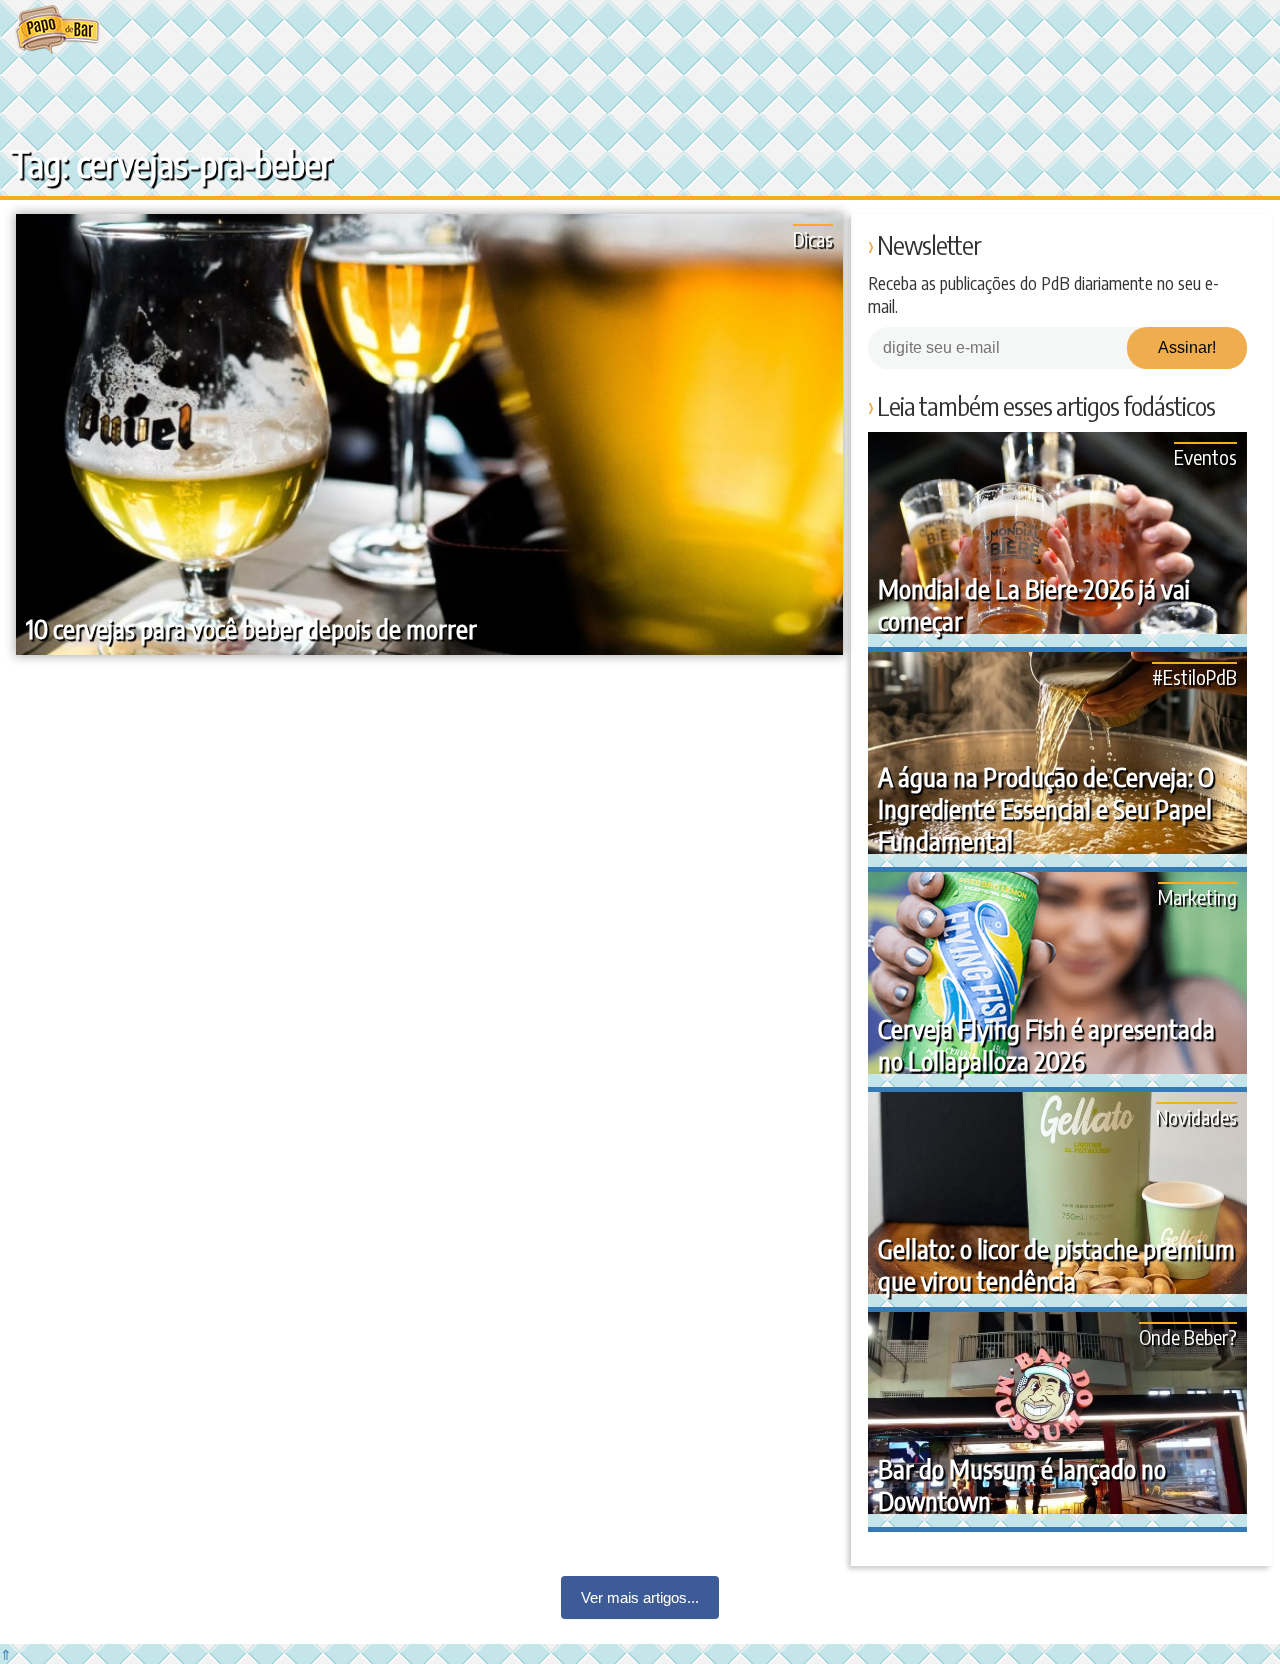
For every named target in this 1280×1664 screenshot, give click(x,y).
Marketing (1197, 896)
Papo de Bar (57, 30)
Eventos (1205, 456)
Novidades (1196, 1116)
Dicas (813, 238)
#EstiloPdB (1194, 676)
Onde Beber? (1188, 1336)
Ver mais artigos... (640, 1597)
